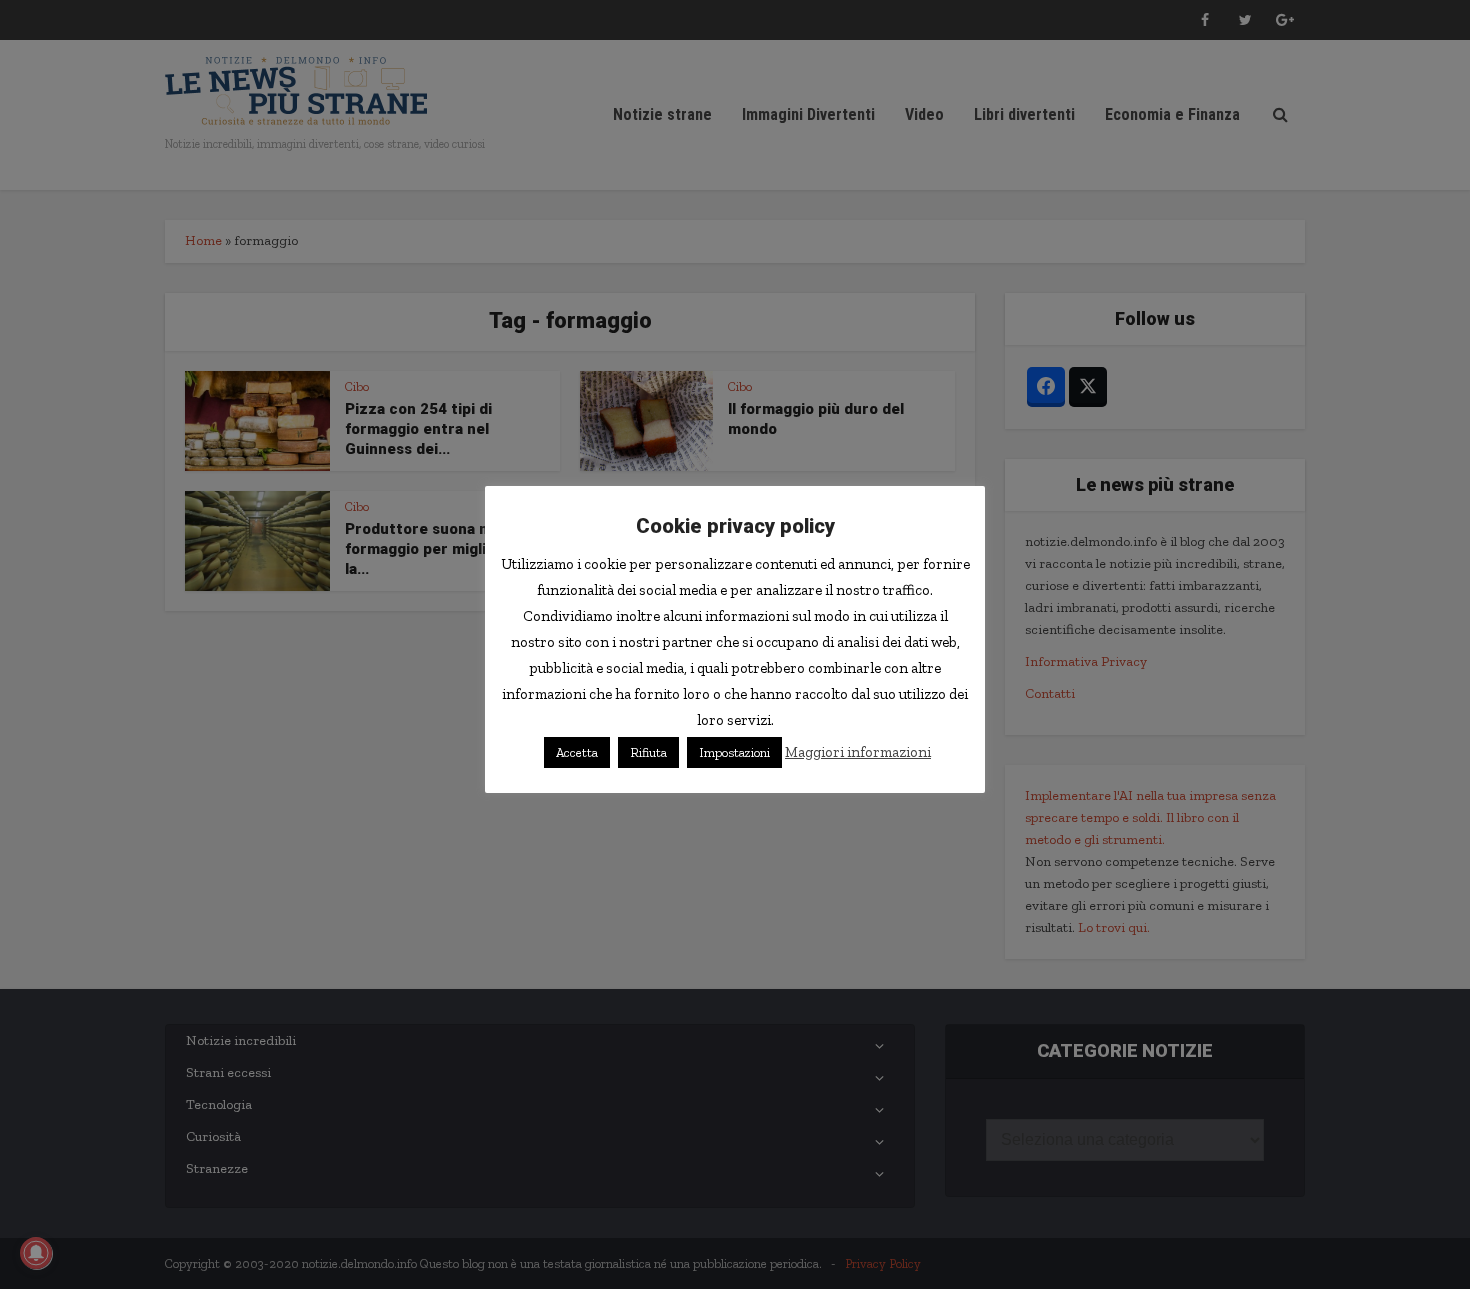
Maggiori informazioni (858, 752)
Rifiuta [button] (648, 752)
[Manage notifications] (36, 1253)
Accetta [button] (577, 752)
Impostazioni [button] (734, 752)
